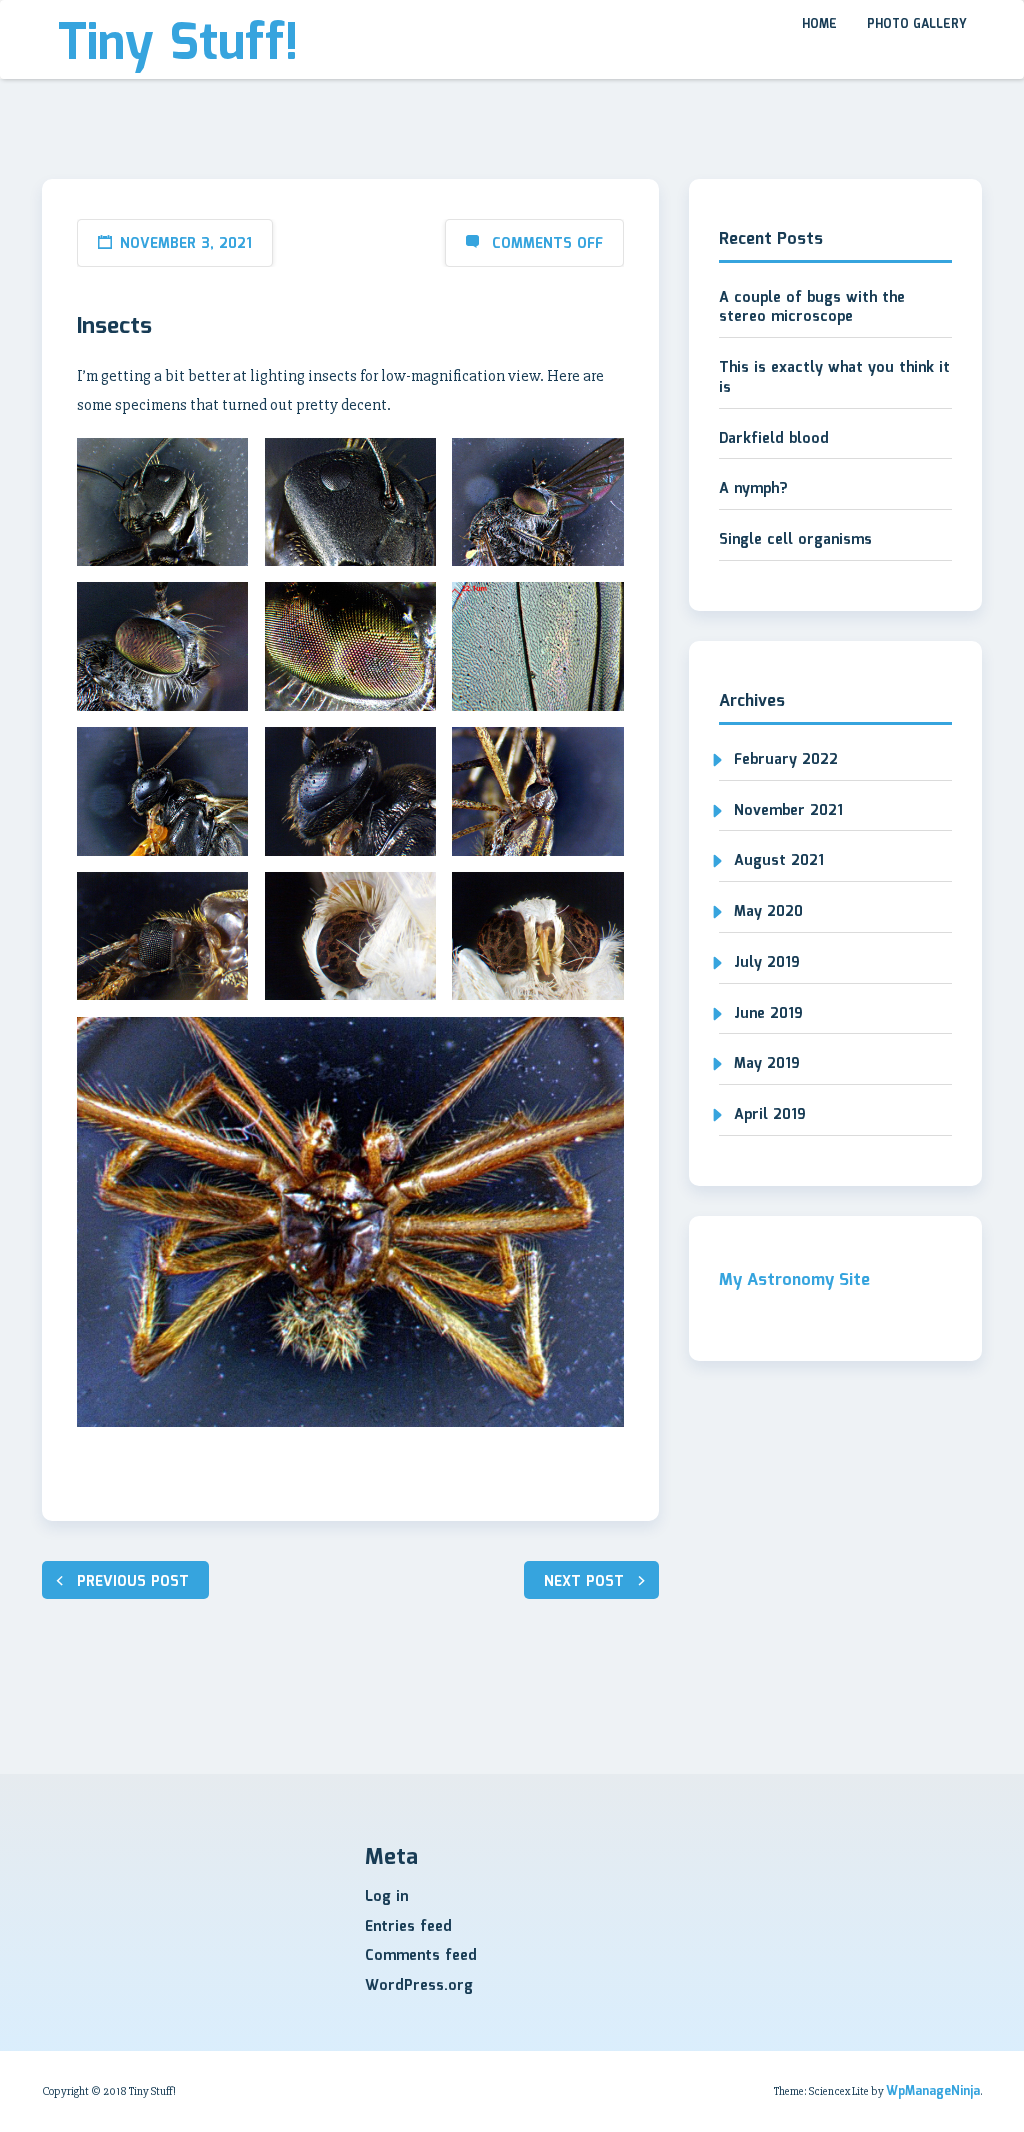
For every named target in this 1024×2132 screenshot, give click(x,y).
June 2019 (768, 1014)
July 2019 (767, 963)
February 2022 (786, 760)
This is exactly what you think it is (834, 378)
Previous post (133, 1582)
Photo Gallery (917, 24)
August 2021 (779, 861)
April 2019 (770, 1115)
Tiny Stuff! (178, 45)
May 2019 (767, 1064)
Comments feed (421, 1956)
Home (819, 24)
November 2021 (788, 811)
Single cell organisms (795, 540)
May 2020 (768, 912)
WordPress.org (419, 1986)
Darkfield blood (774, 439)
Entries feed (408, 1927)
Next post (584, 1582)
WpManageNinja (933, 2091)
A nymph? (753, 489)
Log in (386, 1897)
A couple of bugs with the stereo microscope (812, 308)
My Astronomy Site (794, 1280)
